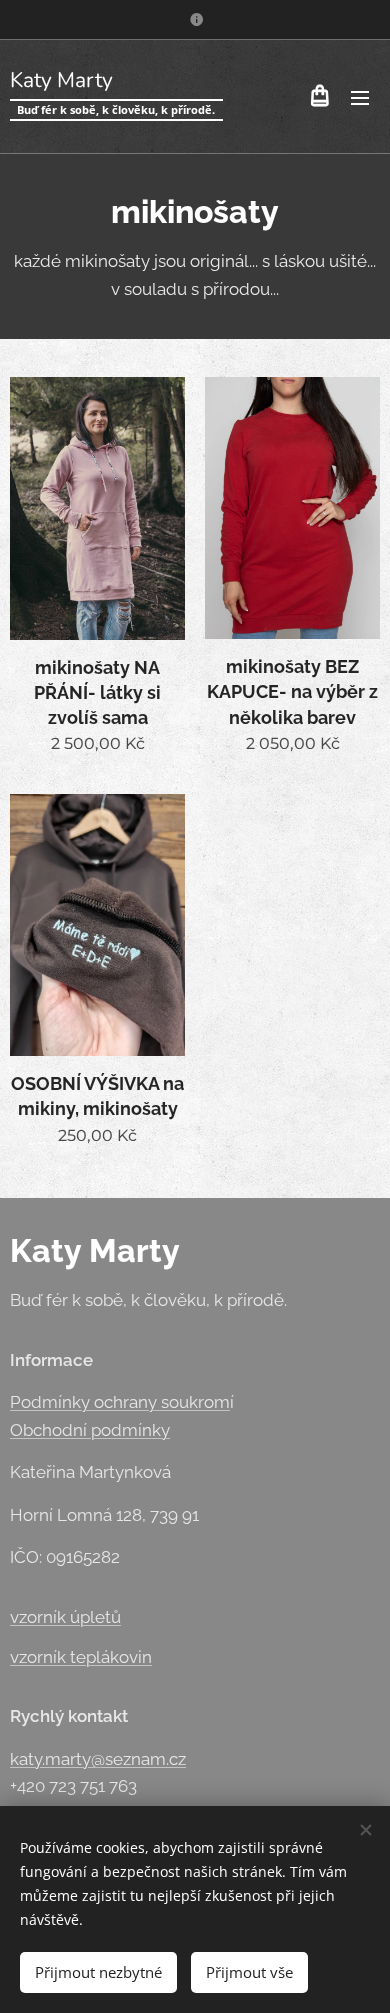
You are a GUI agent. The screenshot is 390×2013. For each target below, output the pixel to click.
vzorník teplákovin (81, 1657)
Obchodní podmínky (90, 1430)
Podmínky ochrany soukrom (120, 1402)
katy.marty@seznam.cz (98, 1759)
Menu (360, 97)
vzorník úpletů (65, 1617)
